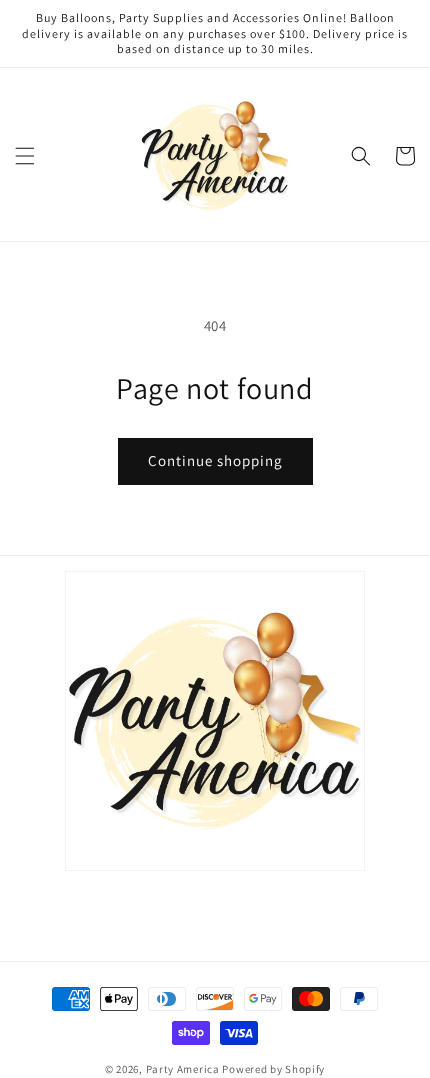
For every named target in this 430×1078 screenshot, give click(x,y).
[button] (25, 156)
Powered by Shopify (273, 1069)
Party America (183, 1069)
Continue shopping (215, 460)
